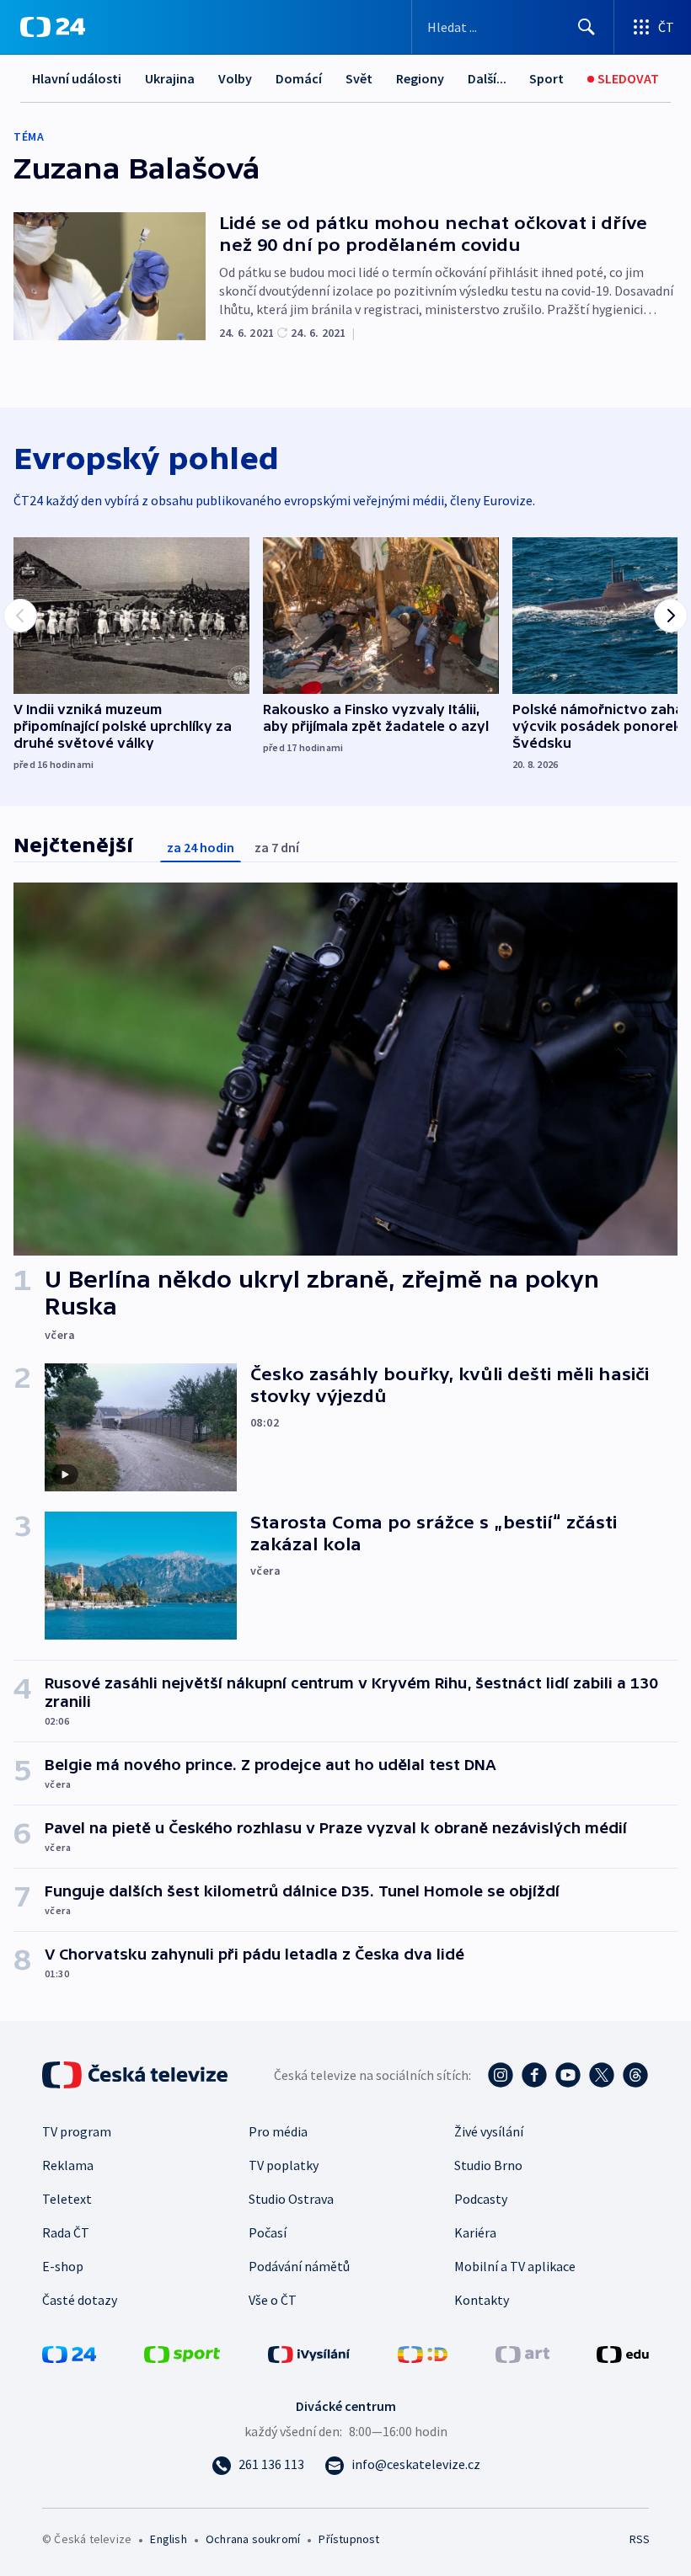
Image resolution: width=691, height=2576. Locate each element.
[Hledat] (587, 27)
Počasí (268, 2232)
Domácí (299, 78)
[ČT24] (53, 27)
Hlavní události (77, 78)
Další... (487, 78)
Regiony (420, 78)
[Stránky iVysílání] (309, 2353)
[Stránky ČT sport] (182, 2353)
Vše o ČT (273, 2300)
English (168, 2539)
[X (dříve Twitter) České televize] (602, 2075)
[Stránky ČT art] (522, 2353)
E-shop (63, 2266)
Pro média (278, 2131)
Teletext (67, 2199)
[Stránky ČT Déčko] (423, 2353)
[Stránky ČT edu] (623, 2353)
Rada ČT (66, 2232)
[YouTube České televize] (568, 2075)
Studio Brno (488, 2165)
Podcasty (481, 2199)
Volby (235, 78)
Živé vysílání (489, 2131)
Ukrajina (170, 78)
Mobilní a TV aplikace (515, 2266)
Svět (359, 78)
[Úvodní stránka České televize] (137, 2075)
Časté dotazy (80, 2300)
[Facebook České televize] (534, 2075)
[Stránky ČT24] (69, 2353)
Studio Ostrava (291, 2199)
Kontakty (482, 2300)
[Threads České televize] (635, 2075)
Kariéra (475, 2232)
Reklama (68, 2165)
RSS (639, 2539)
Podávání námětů (299, 2266)
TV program (77, 2131)
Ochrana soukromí (253, 2539)
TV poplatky (284, 2165)
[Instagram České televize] (501, 2075)
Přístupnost (349, 2539)
